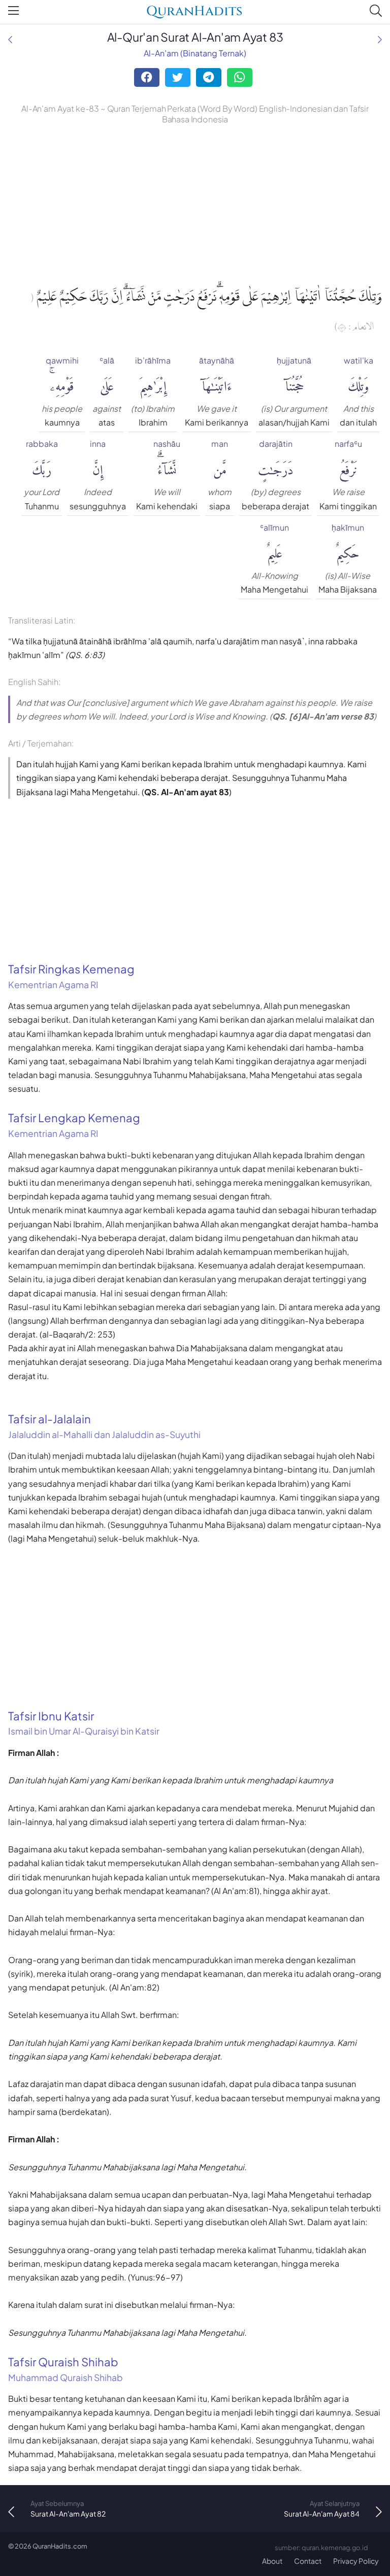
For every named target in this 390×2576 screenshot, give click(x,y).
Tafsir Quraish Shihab (66, 2369)
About (272, 2561)
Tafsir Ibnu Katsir (84, 1723)
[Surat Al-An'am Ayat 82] (10, 39)
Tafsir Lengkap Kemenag (74, 1125)
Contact (308, 2561)
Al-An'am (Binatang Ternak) (195, 53)
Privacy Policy (356, 2561)
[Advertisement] (195, 203)
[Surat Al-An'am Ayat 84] (380, 39)
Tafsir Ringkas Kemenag (71, 976)
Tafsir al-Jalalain (104, 1426)
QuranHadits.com (60, 2546)
